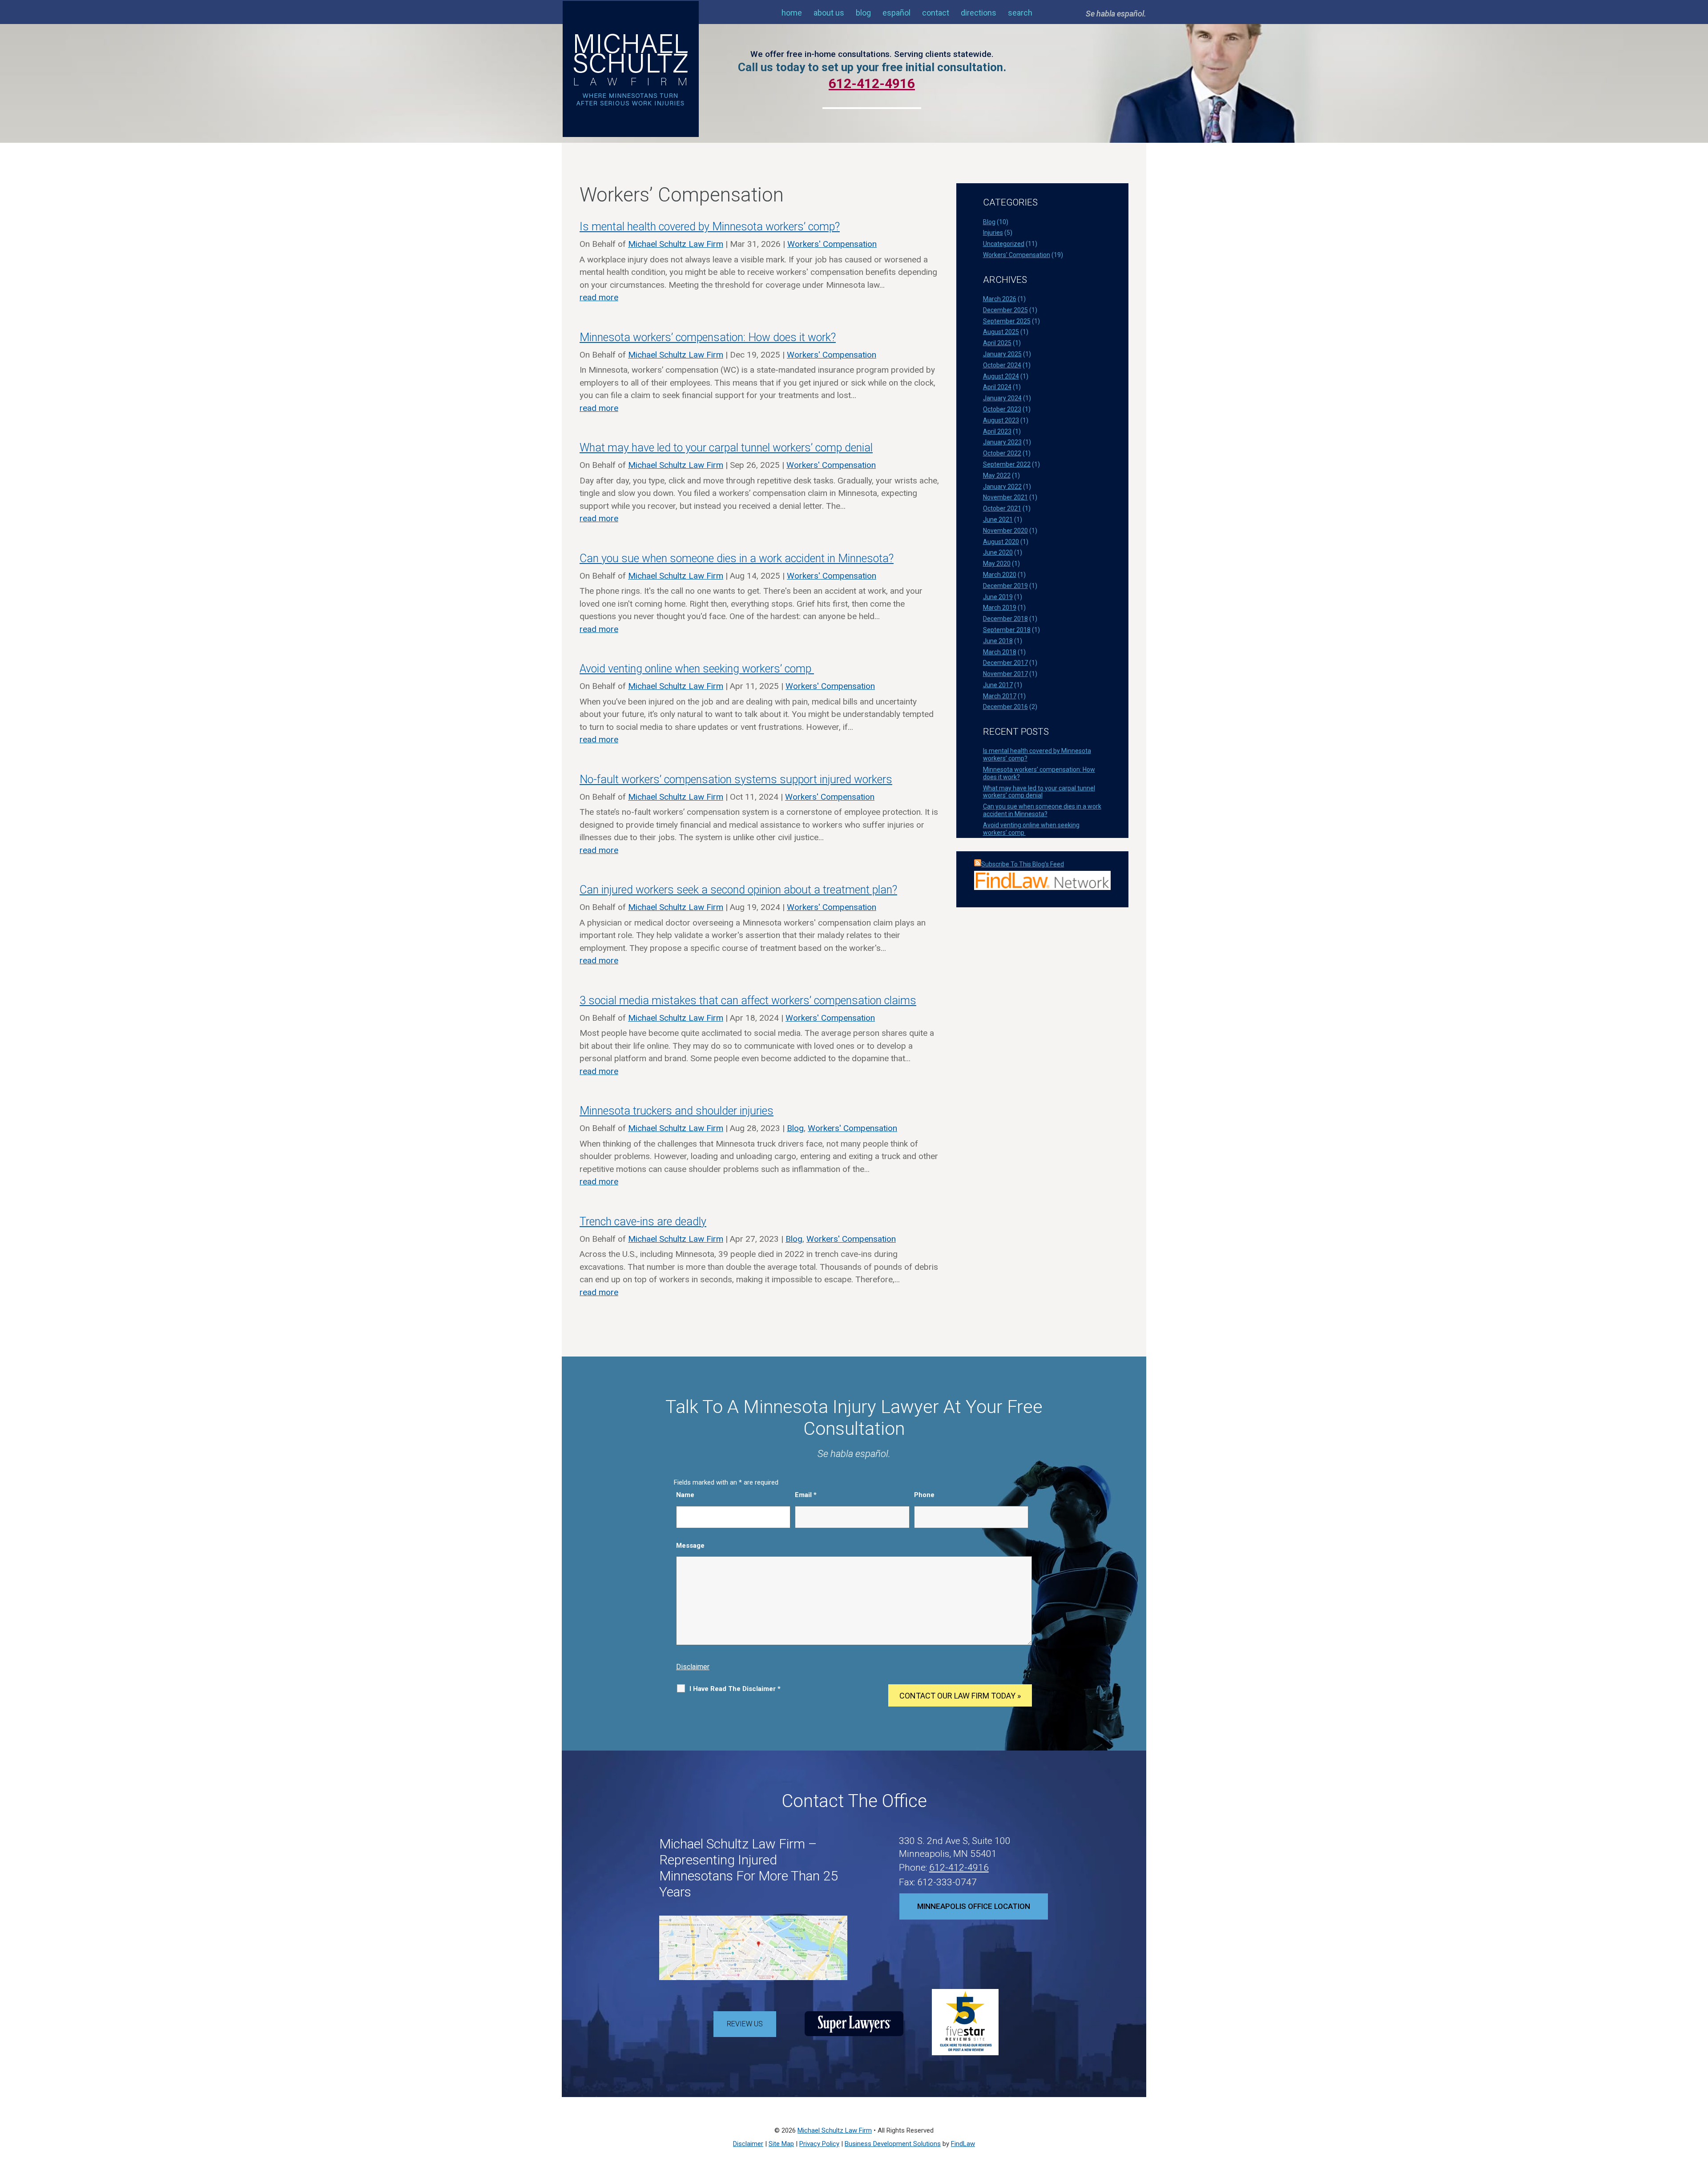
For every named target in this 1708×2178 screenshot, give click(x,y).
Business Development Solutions (893, 2144)
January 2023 (1002, 442)
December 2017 (1005, 663)
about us (829, 13)
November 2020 (1005, 531)
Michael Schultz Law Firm (676, 244)
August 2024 (1001, 376)
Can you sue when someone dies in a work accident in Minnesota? (737, 558)
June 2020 (998, 552)
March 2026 (1000, 299)
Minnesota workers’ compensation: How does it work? (708, 337)
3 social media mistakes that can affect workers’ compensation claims (748, 1000)
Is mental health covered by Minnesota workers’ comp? (710, 227)
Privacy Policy (819, 2144)
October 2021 (1002, 508)
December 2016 (1005, 707)
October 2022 (1002, 453)
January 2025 (1002, 354)
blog (863, 13)
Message (690, 1546)
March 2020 (1000, 575)
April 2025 (997, 343)
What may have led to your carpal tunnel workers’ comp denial (726, 448)
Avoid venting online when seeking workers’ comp (697, 669)
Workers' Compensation (832, 244)
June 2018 (998, 641)
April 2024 (997, 387)
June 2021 (998, 519)
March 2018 (1000, 652)
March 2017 (1000, 696)
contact (936, 13)
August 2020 (1001, 542)
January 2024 (1002, 398)
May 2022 (997, 475)
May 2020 (997, 564)
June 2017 (998, 685)
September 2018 (1007, 630)
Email (806, 1495)
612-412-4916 (959, 1868)
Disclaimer (693, 1667)
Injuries (993, 233)
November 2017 (1005, 674)
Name (685, 1495)
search (1020, 13)
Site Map (781, 2144)
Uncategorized (1004, 244)
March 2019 (1000, 608)
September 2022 (1007, 464)
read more (599, 297)
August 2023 (1001, 420)
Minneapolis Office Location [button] (974, 1906)
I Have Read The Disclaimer (735, 1689)
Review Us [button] (745, 2024)
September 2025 (1007, 321)
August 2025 (1001, 332)
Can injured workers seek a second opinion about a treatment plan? (738, 890)
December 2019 (1005, 586)
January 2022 (1002, 487)
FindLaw (963, 2144)
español (896, 13)
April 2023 (997, 431)
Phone (924, 1495)
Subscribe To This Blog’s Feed (1023, 864)
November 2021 (1005, 497)
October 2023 (1002, 409)
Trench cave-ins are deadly (643, 1222)
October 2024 (1002, 365)
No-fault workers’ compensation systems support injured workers (736, 779)
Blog (795, 1128)
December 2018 (1005, 619)
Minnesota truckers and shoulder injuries (677, 1111)
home (792, 13)
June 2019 (998, 597)
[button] (1699, 2114)
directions (979, 13)
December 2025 (1005, 310)
